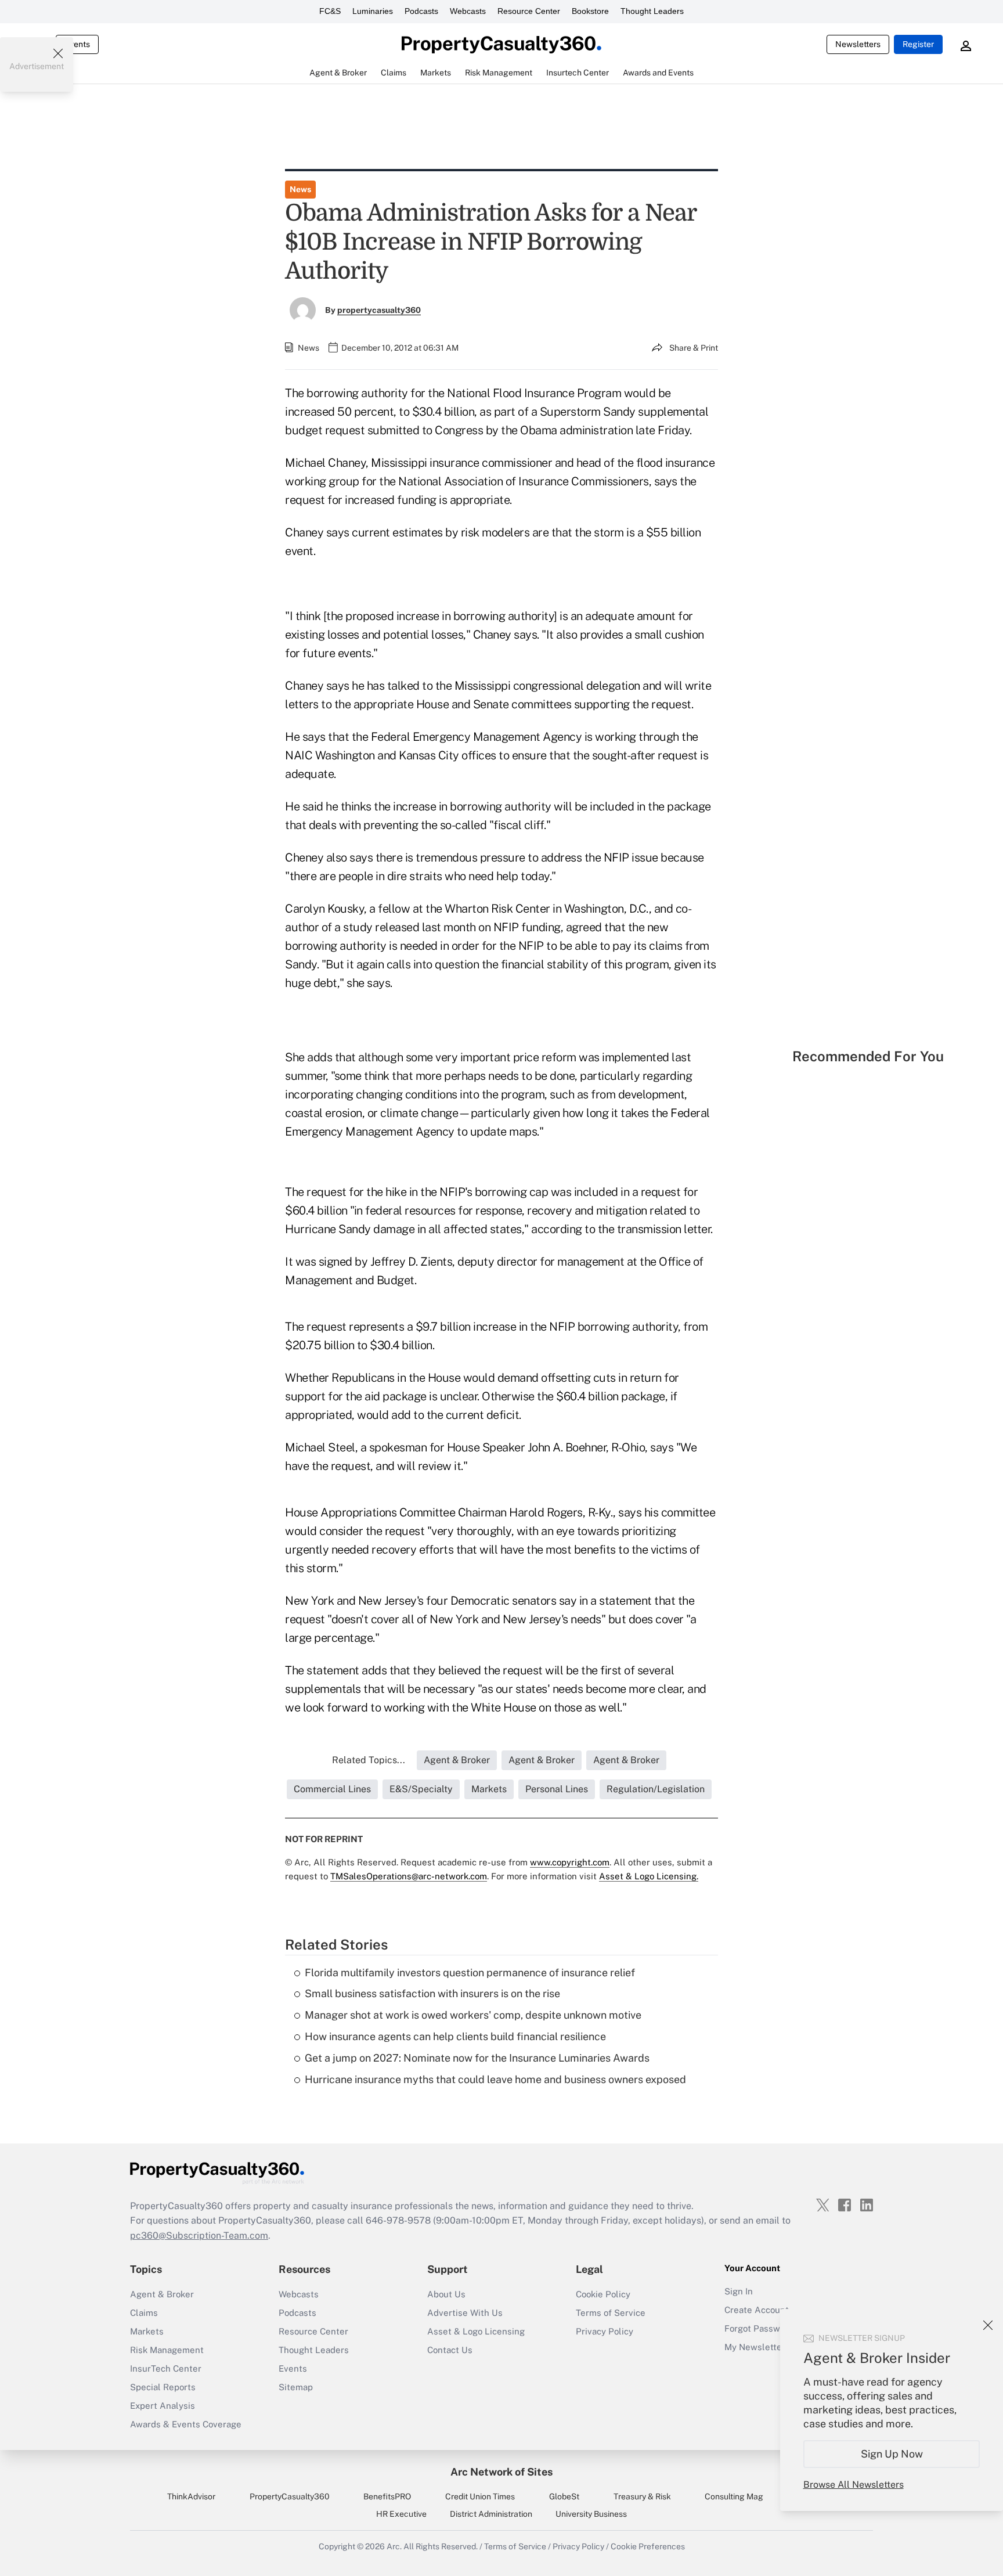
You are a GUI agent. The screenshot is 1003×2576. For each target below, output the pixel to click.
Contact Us (450, 2350)
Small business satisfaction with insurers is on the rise (432, 1993)
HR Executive (401, 2514)
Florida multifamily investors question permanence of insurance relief (470, 1972)
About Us (446, 2294)
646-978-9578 (398, 2220)
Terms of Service (611, 2313)
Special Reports (163, 2387)
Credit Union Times (480, 2496)
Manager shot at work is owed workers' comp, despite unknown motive (473, 2015)
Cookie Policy (603, 2294)
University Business (591, 2514)
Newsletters (858, 44)
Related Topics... (369, 1760)
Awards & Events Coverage (186, 2424)
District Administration (491, 2514)
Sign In (739, 2291)
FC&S (330, 11)
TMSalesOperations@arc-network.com (409, 1876)
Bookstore (590, 11)
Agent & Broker (162, 2294)
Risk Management (167, 2350)
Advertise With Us (465, 2313)
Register (918, 44)
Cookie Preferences (648, 2546)
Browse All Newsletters (854, 2485)
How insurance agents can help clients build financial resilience (455, 2036)
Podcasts (421, 11)
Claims (144, 2313)
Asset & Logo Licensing (476, 2331)
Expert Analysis (163, 2406)
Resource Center (529, 11)
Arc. (394, 2546)
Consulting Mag (734, 2496)
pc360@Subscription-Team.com (199, 2235)
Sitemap (296, 2387)
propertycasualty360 (379, 310)
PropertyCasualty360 (290, 2496)
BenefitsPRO (387, 2496)
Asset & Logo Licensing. (649, 1876)
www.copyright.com (570, 1862)
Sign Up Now (892, 2454)
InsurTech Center (166, 2368)
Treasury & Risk (642, 2496)
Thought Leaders (652, 11)
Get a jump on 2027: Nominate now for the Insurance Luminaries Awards (477, 2058)
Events (77, 44)
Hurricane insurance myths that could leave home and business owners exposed (495, 2079)
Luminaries (373, 11)
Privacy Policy (605, 2331)
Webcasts (468, 11)
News (300, 189)
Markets (147, 2331)
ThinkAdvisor (191, 2496)
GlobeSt (564, 2496)
